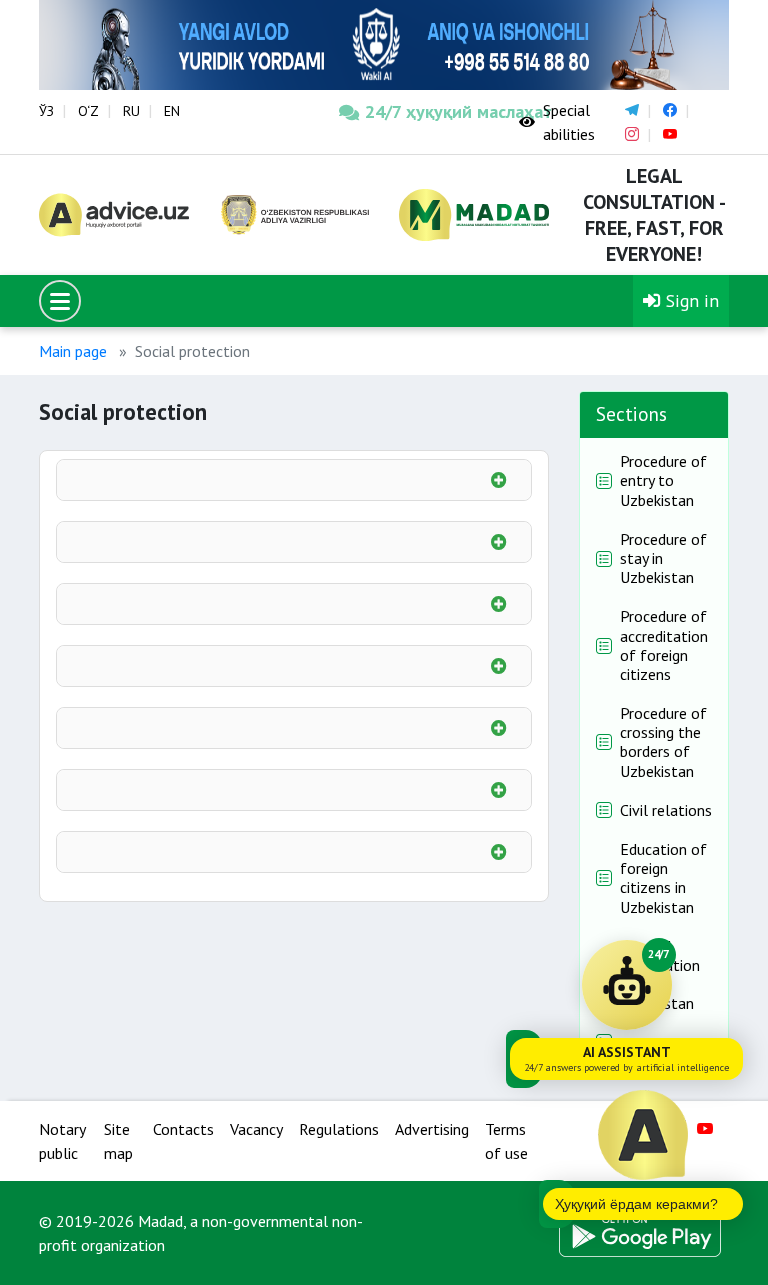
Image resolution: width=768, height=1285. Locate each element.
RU (131, 111)
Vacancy (256, 1129)
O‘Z (88, 111)
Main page (73, 351)
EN (172, 111)
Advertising (432, 1129)
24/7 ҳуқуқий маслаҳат (427, 111)
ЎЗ (46, 111)
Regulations (339, 1129)
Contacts (183, 1129)
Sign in (690, 300)
